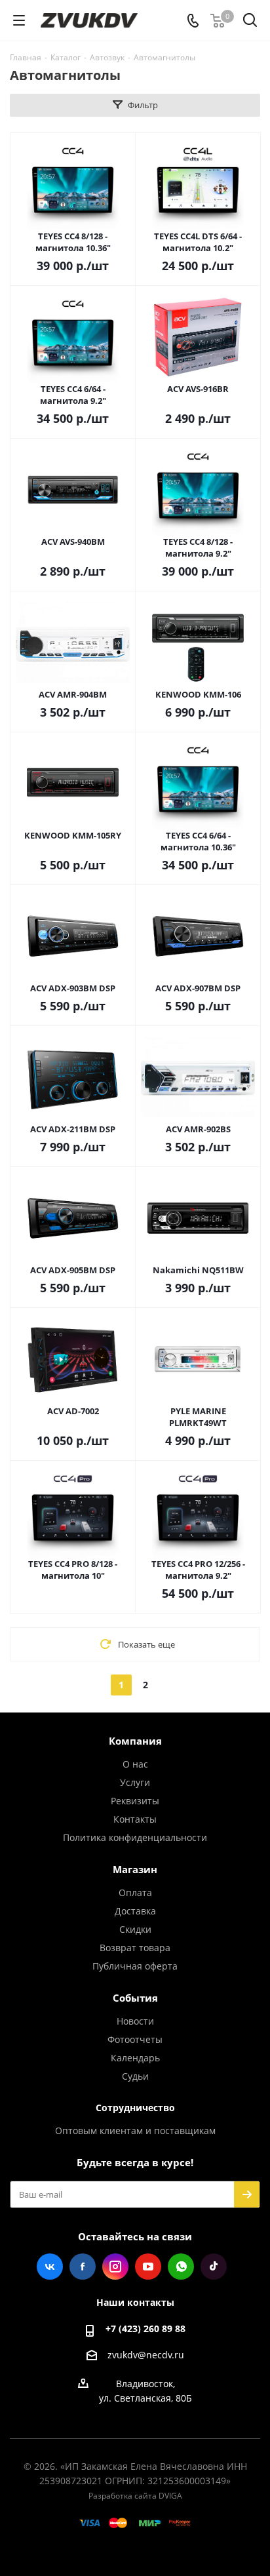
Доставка (135, 1911)
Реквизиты (135, 1801)
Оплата (135, 1892)
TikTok (214, 2267)
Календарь (135, 2058)
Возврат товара (135, 1948)
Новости (135, 2021)
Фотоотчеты (135, 2039)
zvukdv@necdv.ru (146, 2355)
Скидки (135, 1929)
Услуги (135, 1782)
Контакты (135, 1819)
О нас (135, 1764)
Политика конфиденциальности (135, 1837)
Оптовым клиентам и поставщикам (135, 2130)
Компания (135, 1741)
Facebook (83, 2267)
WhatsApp (181, 2267)
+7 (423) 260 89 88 (145, 2328)
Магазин (135, 1869)
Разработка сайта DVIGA (135, 2496)
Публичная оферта (135, 1966)
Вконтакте (50, 2267)
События (135, 1998)
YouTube (148, 2267)
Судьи (135, 2076)
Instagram (115, 2267)
